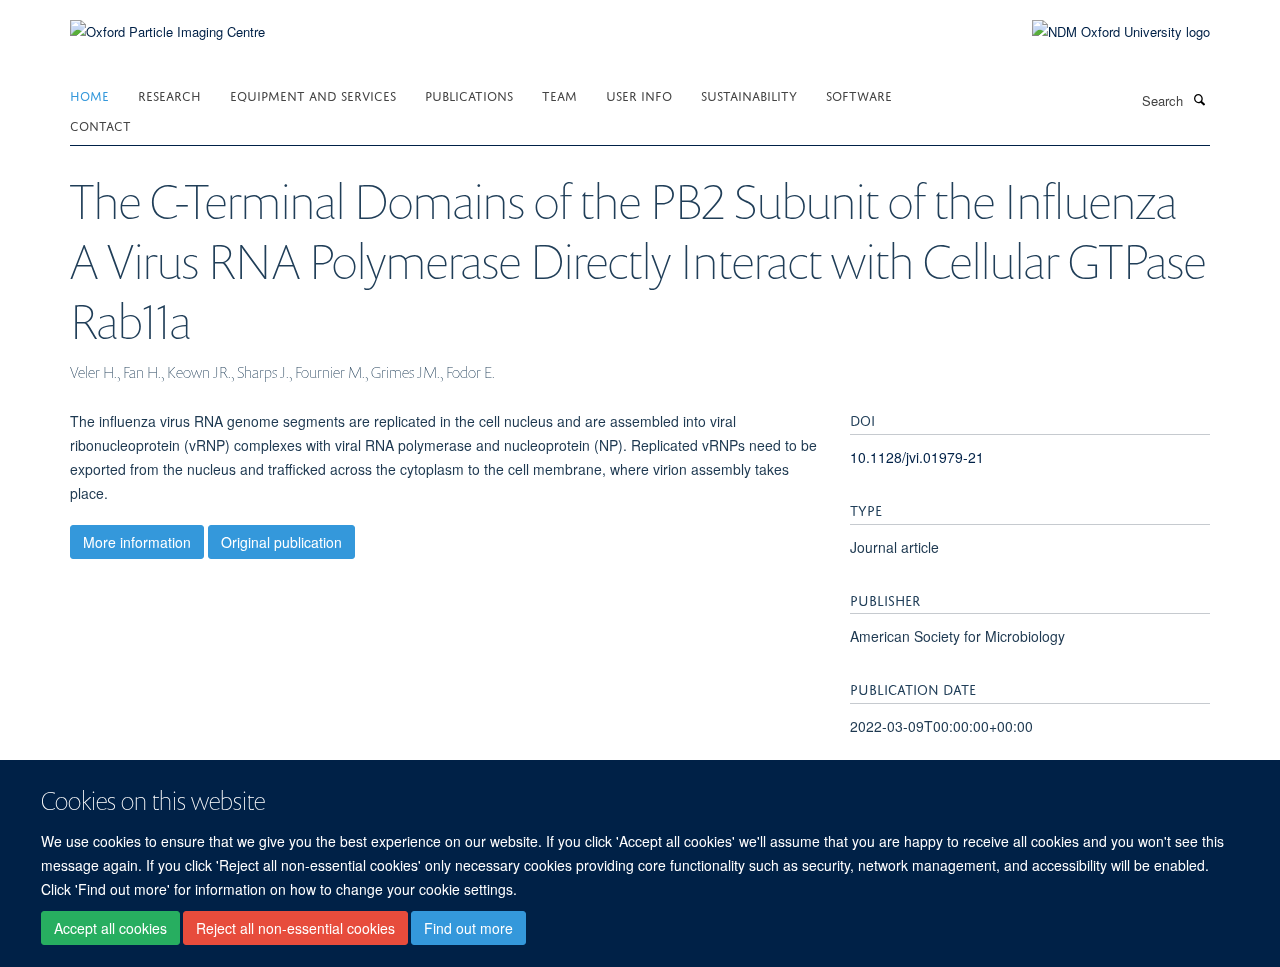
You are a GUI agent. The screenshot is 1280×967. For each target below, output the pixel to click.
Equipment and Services (313, 94)
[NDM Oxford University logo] (1106, 32)
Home (89, 94)
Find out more (468, 928)
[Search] (1199, 99)
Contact (100, 124)
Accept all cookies (110, 928)
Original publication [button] (281, 542)
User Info (639, 94)
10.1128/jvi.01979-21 (917, 457)
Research (169, 94)
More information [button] (137, 542)
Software (859, 94)
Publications (469, 94)
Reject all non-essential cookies (295, 928)
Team (559, 94)
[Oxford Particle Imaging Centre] (167, 29)
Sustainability (749, 94)
